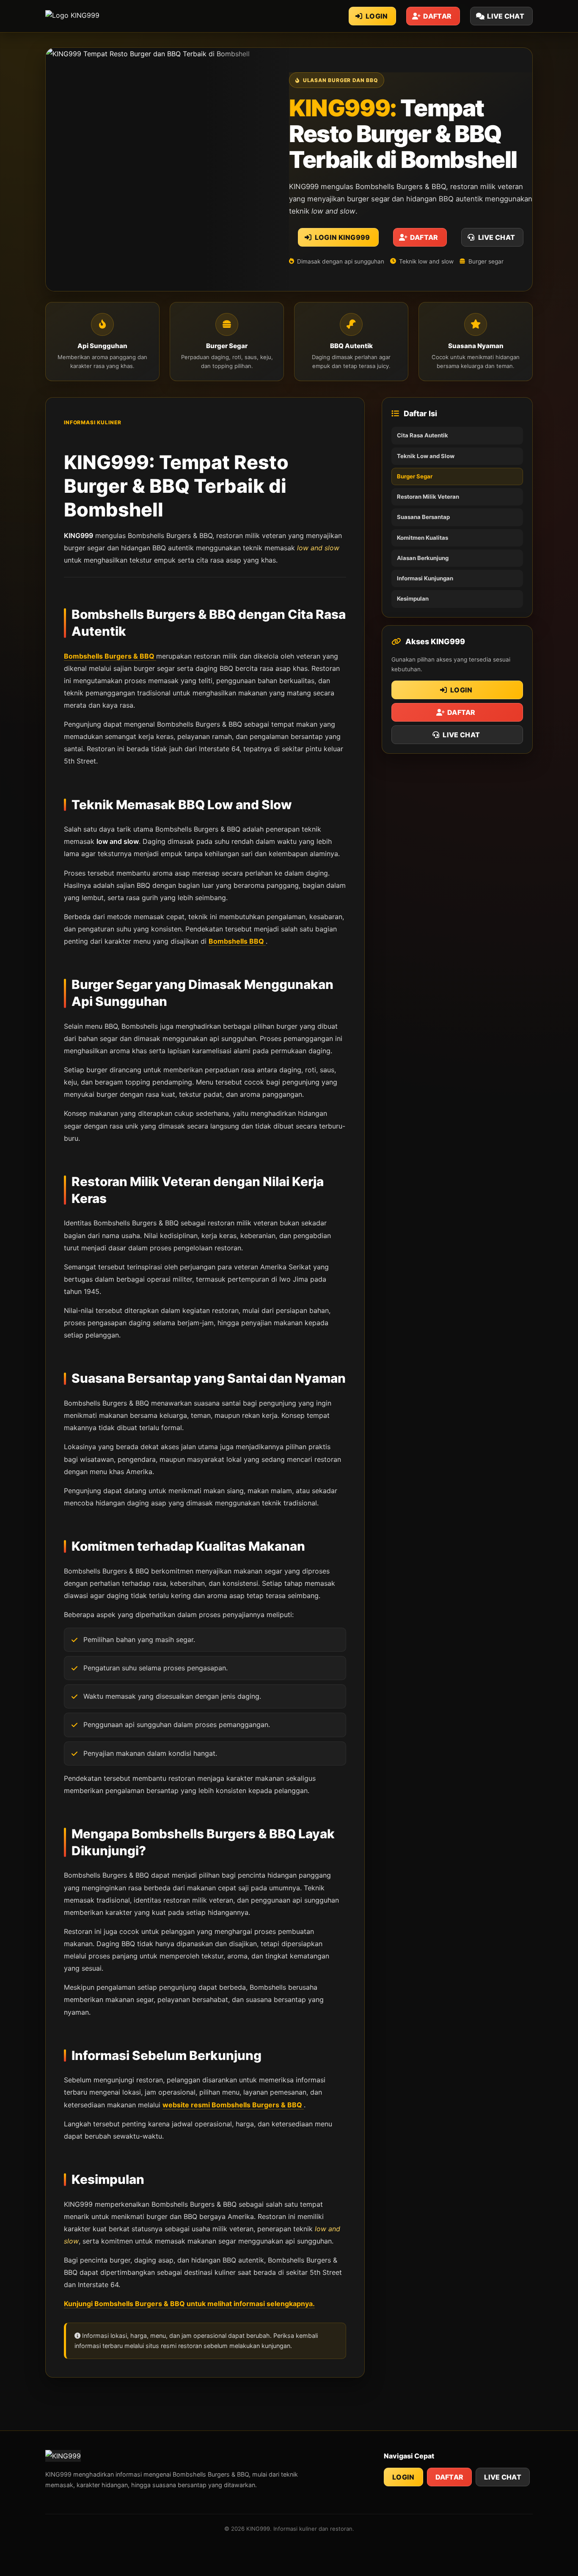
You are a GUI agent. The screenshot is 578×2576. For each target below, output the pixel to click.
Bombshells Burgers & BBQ (110, 656)
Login (403, 2477)
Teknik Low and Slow (426, 456)
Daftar (450, 2477)
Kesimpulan (413, 599)
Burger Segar (415, 476)
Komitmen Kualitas (422, 538)
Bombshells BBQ (237, 941)
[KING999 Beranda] (93, 16)
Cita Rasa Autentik (422, 435)
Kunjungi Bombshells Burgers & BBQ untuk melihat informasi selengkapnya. (189, 2304)
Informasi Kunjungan (425, 578)
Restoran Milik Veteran (428, 497)
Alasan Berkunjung (423, 558)
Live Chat (503, 2477)
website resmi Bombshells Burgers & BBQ (233, 2105)
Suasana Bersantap (423, 517)
